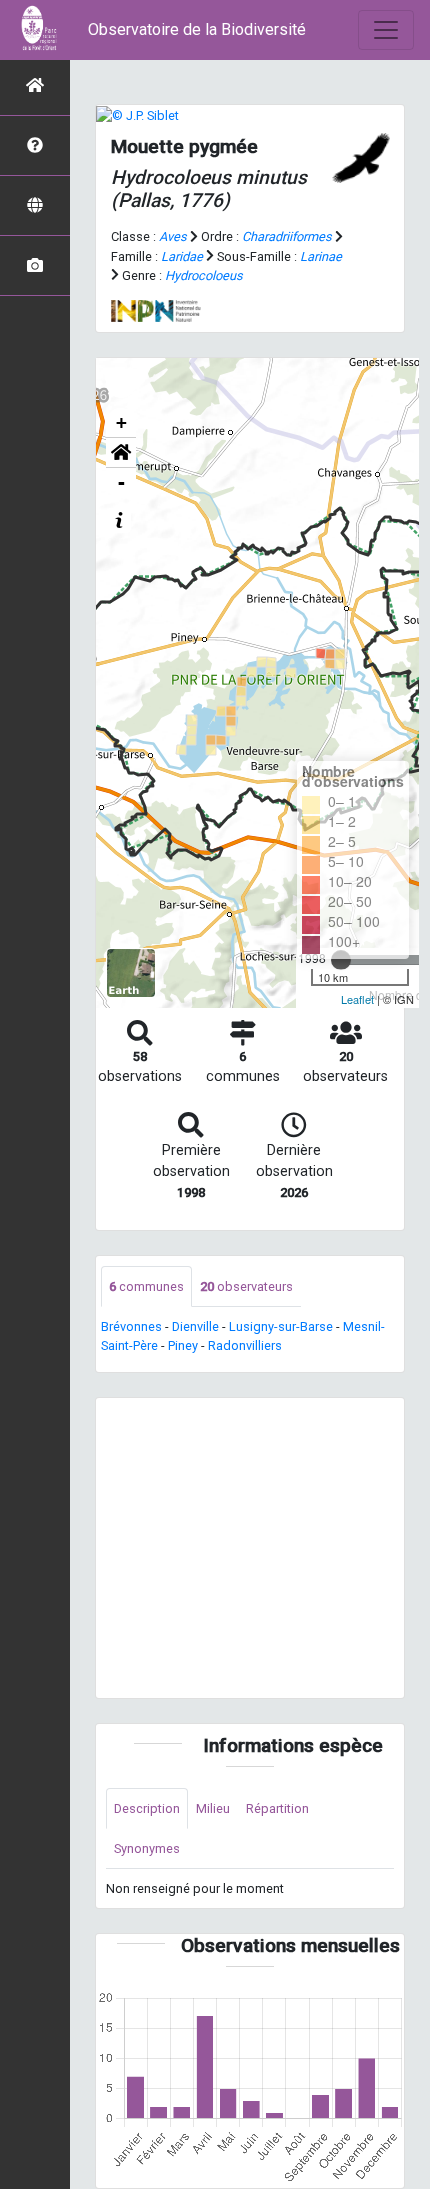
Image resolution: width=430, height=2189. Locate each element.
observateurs (246, 1286)
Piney (183, 1345)
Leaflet (357, 999)
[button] (121, 453)
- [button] (121, 482)
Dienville (195, 1326)
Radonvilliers (245, 1345)
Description (147, 1808)
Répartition (277, 1808)
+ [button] (121, 422)
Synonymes (147, 1848)
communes (146, 1286)
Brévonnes (131, 1326)
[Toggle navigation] (386, 30)
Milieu (213, 1808)
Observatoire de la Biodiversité (197, 29)
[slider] (341, 960)
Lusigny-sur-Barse (281, 1326)
